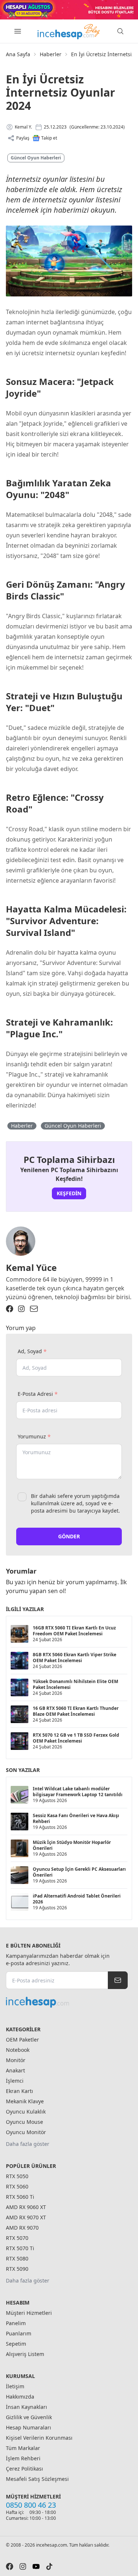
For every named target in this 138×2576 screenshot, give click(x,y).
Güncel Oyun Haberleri (36, 158)
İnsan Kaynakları (26, 2407)
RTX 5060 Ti (20, 2197)
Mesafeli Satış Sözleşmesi (37, 2479)
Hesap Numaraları (29, 2427)
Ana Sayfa (18, 54)
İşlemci (15, 2081)
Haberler (51, 54)
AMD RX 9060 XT (26, 2207)
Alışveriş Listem (25, 2354)
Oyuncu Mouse (24, 2122)
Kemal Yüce (31, 1267)
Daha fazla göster (28, 2144)
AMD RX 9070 (22, 2228)
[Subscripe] (118, 1980)
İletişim (15, 2386)
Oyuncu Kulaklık (26, 2112)
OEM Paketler (22, 2040)
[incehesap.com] (67, 2002)
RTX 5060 (17, 2186)
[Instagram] (21, 1309)
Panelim (16, 2323)
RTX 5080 (17, 2258)
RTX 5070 (17, 2238)
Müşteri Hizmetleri (29, 2313)
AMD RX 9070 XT (26, 2217)
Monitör (16, 2060)
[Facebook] (10, 1309)
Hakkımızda (20, 2397)
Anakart (15, 2070)
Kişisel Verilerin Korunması (39, 2438)
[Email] (34, 1309)
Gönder (69, 1536)
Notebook (18, 2050)
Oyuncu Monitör (26, 2132)
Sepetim (16, 2344)
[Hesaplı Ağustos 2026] (69, 10)
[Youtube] (36, 2566)
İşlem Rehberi (23, 2458)
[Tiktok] (49, 2566)
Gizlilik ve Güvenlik (29, 2417)
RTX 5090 (17, 2269)
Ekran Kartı (20, 2091)
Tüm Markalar (23, 2448)
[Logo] (69, 31)
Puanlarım (19, 2333)
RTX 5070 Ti (20, 2248)
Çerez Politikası (24, 2469)
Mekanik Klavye (25, 2101)
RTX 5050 (17, 2176)
